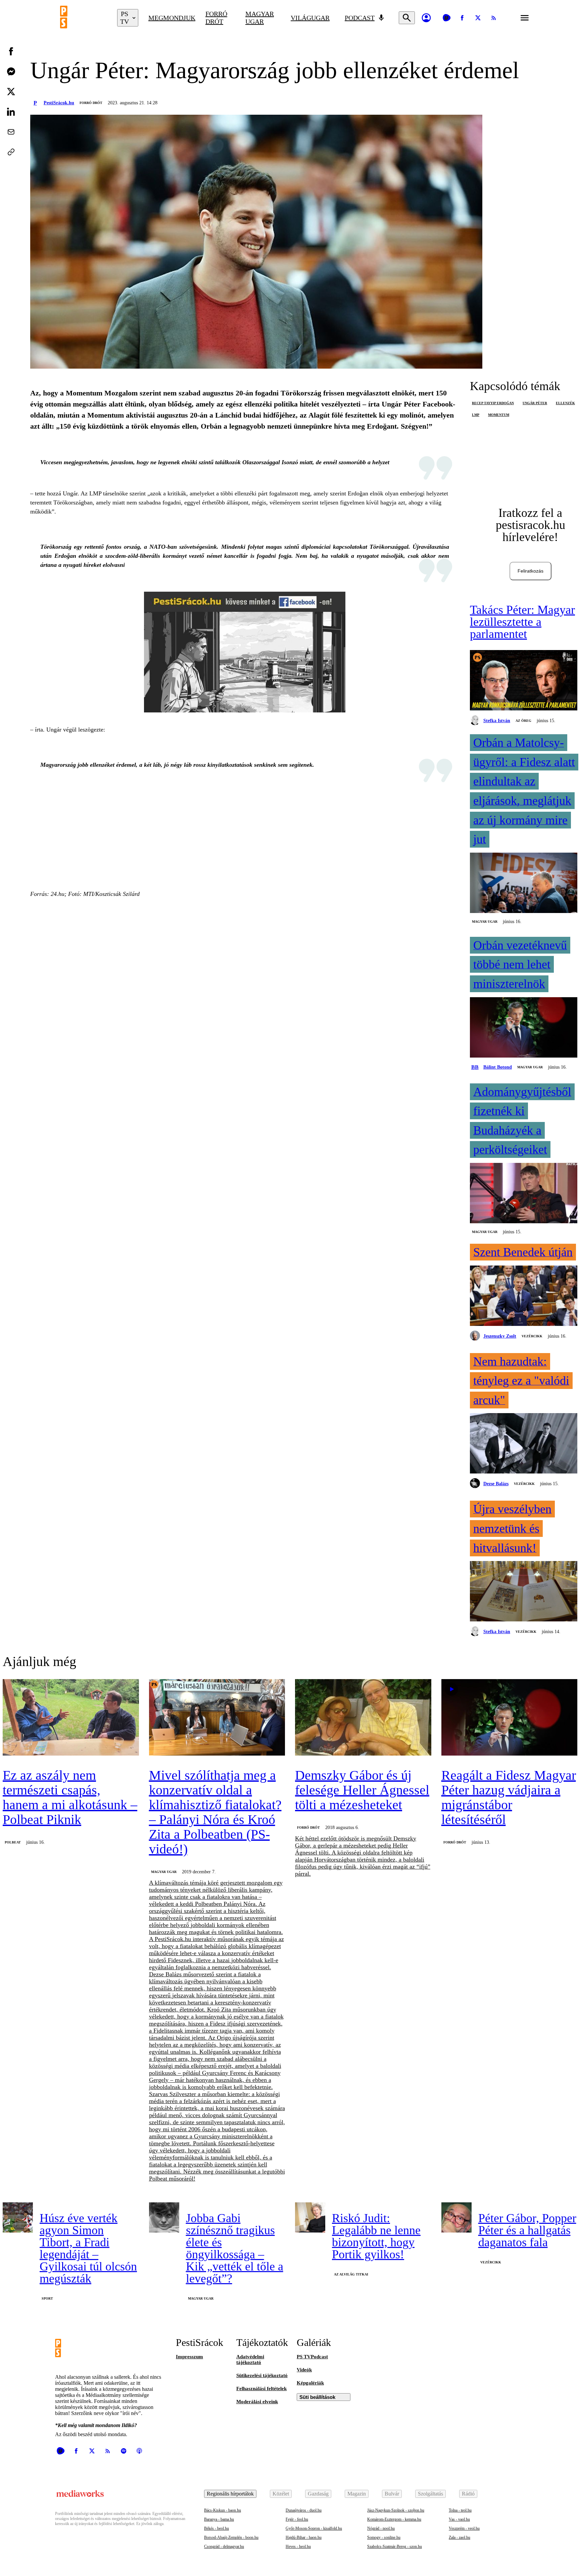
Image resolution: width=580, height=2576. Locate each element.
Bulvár (392, 2494)
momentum (499, 415)
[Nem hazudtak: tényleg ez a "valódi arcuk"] (524, 1444)
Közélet (281, 2494)
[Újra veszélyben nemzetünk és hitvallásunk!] (524, 1592)
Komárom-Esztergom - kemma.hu (394, 2519)
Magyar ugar (260, 18)
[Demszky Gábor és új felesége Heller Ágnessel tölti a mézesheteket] (363, 1718)
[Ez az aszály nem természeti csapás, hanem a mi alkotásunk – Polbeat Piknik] (71, 1718)
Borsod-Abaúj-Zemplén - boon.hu (231, 2537)
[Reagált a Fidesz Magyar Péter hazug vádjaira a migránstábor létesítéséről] (510, 1718)
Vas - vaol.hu (459, 2519)
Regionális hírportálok (230, 2494)
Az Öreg (523, 721)
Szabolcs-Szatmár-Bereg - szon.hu (395, 2546)
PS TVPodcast (312, 2357)
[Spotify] (124, 2451)
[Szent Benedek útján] (524, 1296)
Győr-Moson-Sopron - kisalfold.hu (314, 2528)
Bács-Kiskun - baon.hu (223, 2510)
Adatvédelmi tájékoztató (250, 2359)
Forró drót (216, 18)
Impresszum (189, 2357)
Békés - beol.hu (216, 2528)
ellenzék (565, 403)
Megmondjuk (172, 18)
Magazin (357, 2494)
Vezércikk (532, 1336)
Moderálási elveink (257, 2402)
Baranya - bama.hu (219, 2519)
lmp (476, 415)
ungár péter (535, 403)
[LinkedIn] (11, 112)
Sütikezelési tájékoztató (262, 2375)
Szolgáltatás (430, 2494)
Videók (304, 2370)
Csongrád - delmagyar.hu (224, 2546)
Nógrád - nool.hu (381, 2528)
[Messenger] (11, 71)
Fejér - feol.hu (297, 2519)
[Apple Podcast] (139, 2451)
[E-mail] (11, 132)
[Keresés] (407, 18)
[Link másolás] (11, 152)
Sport (47, 2298)
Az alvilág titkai (351, 2274)
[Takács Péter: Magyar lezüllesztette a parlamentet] (524, 681)
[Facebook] (462, 18)
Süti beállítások (317, 2397)
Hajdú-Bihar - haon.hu (304, 2537)
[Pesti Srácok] (84, 18)
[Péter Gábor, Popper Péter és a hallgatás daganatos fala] (456, 2217)
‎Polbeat (13, 1842)
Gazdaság (318, 2494)
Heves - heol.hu (298, 2546)
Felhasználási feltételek (261, 2389)
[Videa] (446, 18)
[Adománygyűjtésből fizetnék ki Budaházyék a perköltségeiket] (524, 1194)
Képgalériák (310, 2383)
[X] (478, 18)
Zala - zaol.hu (460, 2537)
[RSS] (494, 18)
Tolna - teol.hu (460, 2510)
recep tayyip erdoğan (493, 403)
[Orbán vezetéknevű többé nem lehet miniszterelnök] (524, 1028)
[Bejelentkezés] (426, 18)
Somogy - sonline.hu (384, 2537)
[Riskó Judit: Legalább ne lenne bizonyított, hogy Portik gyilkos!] (310, 2217)
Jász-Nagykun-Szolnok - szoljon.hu (396, 2510)
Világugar (310, 18)
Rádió (468, 2494)
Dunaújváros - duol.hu (304, 2510)
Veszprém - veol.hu (464, 2528)
